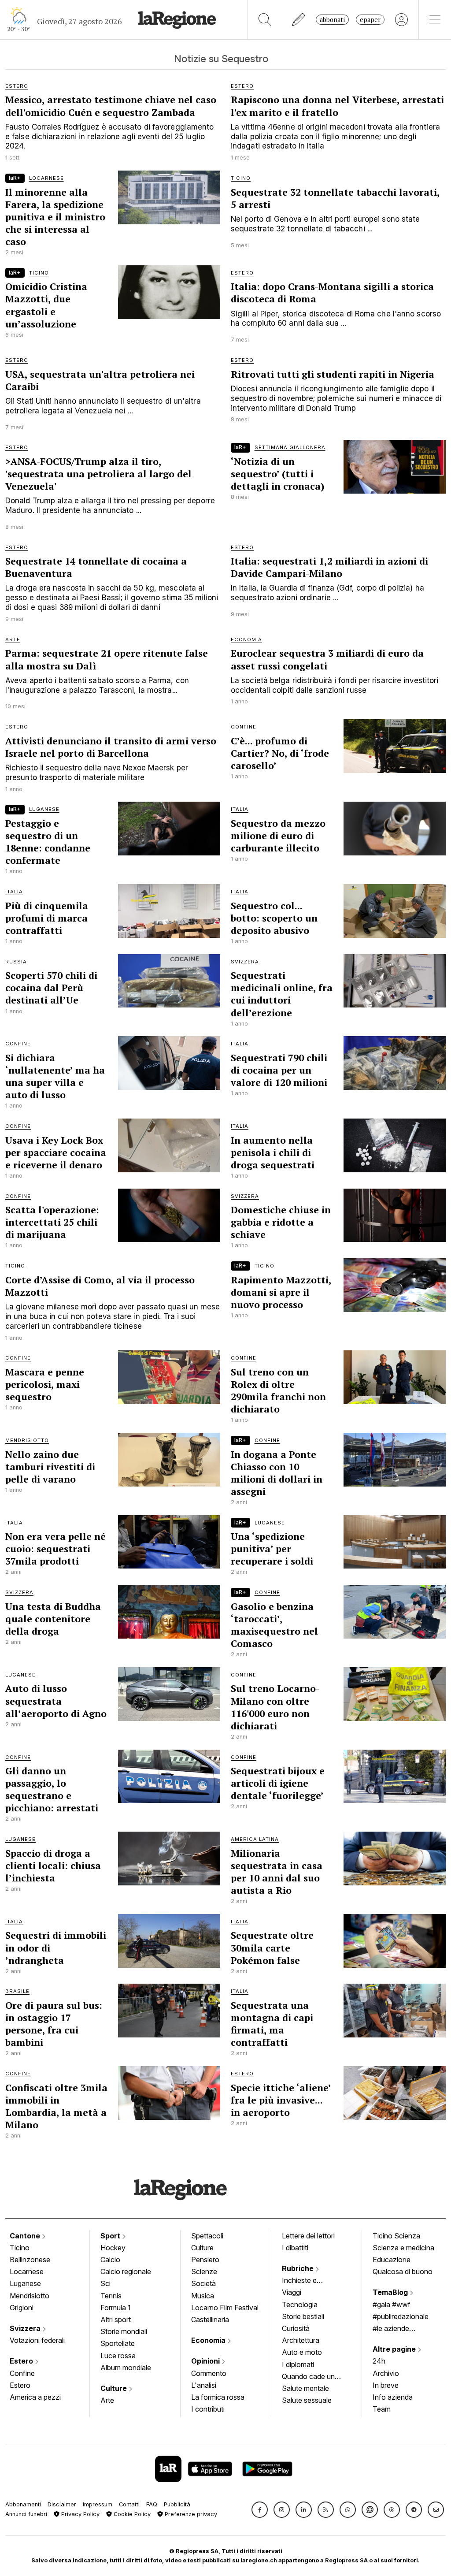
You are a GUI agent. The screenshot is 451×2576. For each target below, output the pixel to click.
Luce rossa (118, 2356)
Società (203, 2283)
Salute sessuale (307, 2400)
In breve (386, 2385)
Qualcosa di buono (403, 2271)
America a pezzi (35, 2397)
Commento (209, 2373)
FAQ (152, 2504)
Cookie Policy (131, 2514)
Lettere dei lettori (308, 2236)
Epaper (370, 20)
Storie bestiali (303, 2316)
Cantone (26, 2236)
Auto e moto (302, 2352)
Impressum (98, 2504)
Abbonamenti (23, 2504)
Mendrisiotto (30, 2296)
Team (382, 2409)
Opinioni (206, 2361)
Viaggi (292, 2292)
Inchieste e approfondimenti (308, 2281)
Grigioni (22, 2308)
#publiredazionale (401, 2316)
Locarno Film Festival (225, 2308)
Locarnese (27, 2271)
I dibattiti (295, 2248)
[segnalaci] (299, 20)
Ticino (20, 2248)
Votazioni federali (37, 2340)
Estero (22, 2361)
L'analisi (204, 2385)
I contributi (208, 2409)
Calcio (110, 2260)
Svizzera (26, 2328)
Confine (22, 2373)
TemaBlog (391, 2292)
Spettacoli (207, 2236)
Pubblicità (177, 2504)
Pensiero (205, 2260)
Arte (107, 2400)
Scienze (204, 2271)
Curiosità (296, 2328)
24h (379, 2361)
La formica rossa (218, 2397)
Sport (111, 2236)
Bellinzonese (30, 2260)
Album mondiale (126, 2368)
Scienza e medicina (403, 2248)
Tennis (111, 2296)
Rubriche (299, 2268)
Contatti (129, 2504)
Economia (209, 2340)
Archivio (386, 2373)
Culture (115, 2388)
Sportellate (118, 2343)
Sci (105, 2283)
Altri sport (116, 2320)
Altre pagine (395, 2349)
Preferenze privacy (190, 2514)
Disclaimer (62, 2504)
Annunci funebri (26, 2514)
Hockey (113, 2248)
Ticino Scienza (396, 2236)
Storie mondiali (124, 2331)
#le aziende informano (391, 2329)
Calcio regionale (126, 2271)
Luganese (25, 2283)
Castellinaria (210, 2320)
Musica (203, 2296)
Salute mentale (305, 2388)
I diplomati (298, 2364)
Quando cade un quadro (308, 2377)
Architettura (301, 2340)
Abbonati (332, 20)
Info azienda (393, 2397)
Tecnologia (300, 2305)
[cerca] (265, 20)
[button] (260, 2510)
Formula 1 (116, 2308)
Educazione (392, 2260)
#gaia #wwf (392, 2305)
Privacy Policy (79, 2514)
